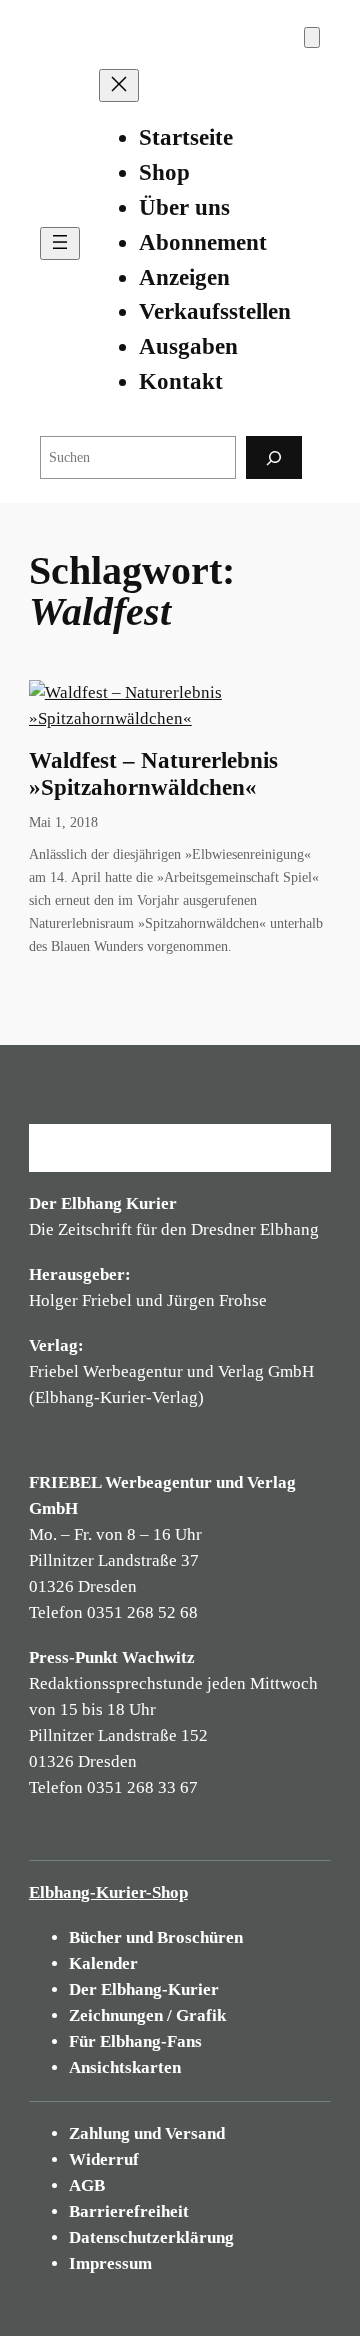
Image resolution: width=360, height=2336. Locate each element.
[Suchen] (274, 457)
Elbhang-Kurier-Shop (108, 1892)
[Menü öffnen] (60, 243)
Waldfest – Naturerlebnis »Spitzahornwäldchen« (153, 774)
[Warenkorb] (312, 37)
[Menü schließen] (119, 85)
